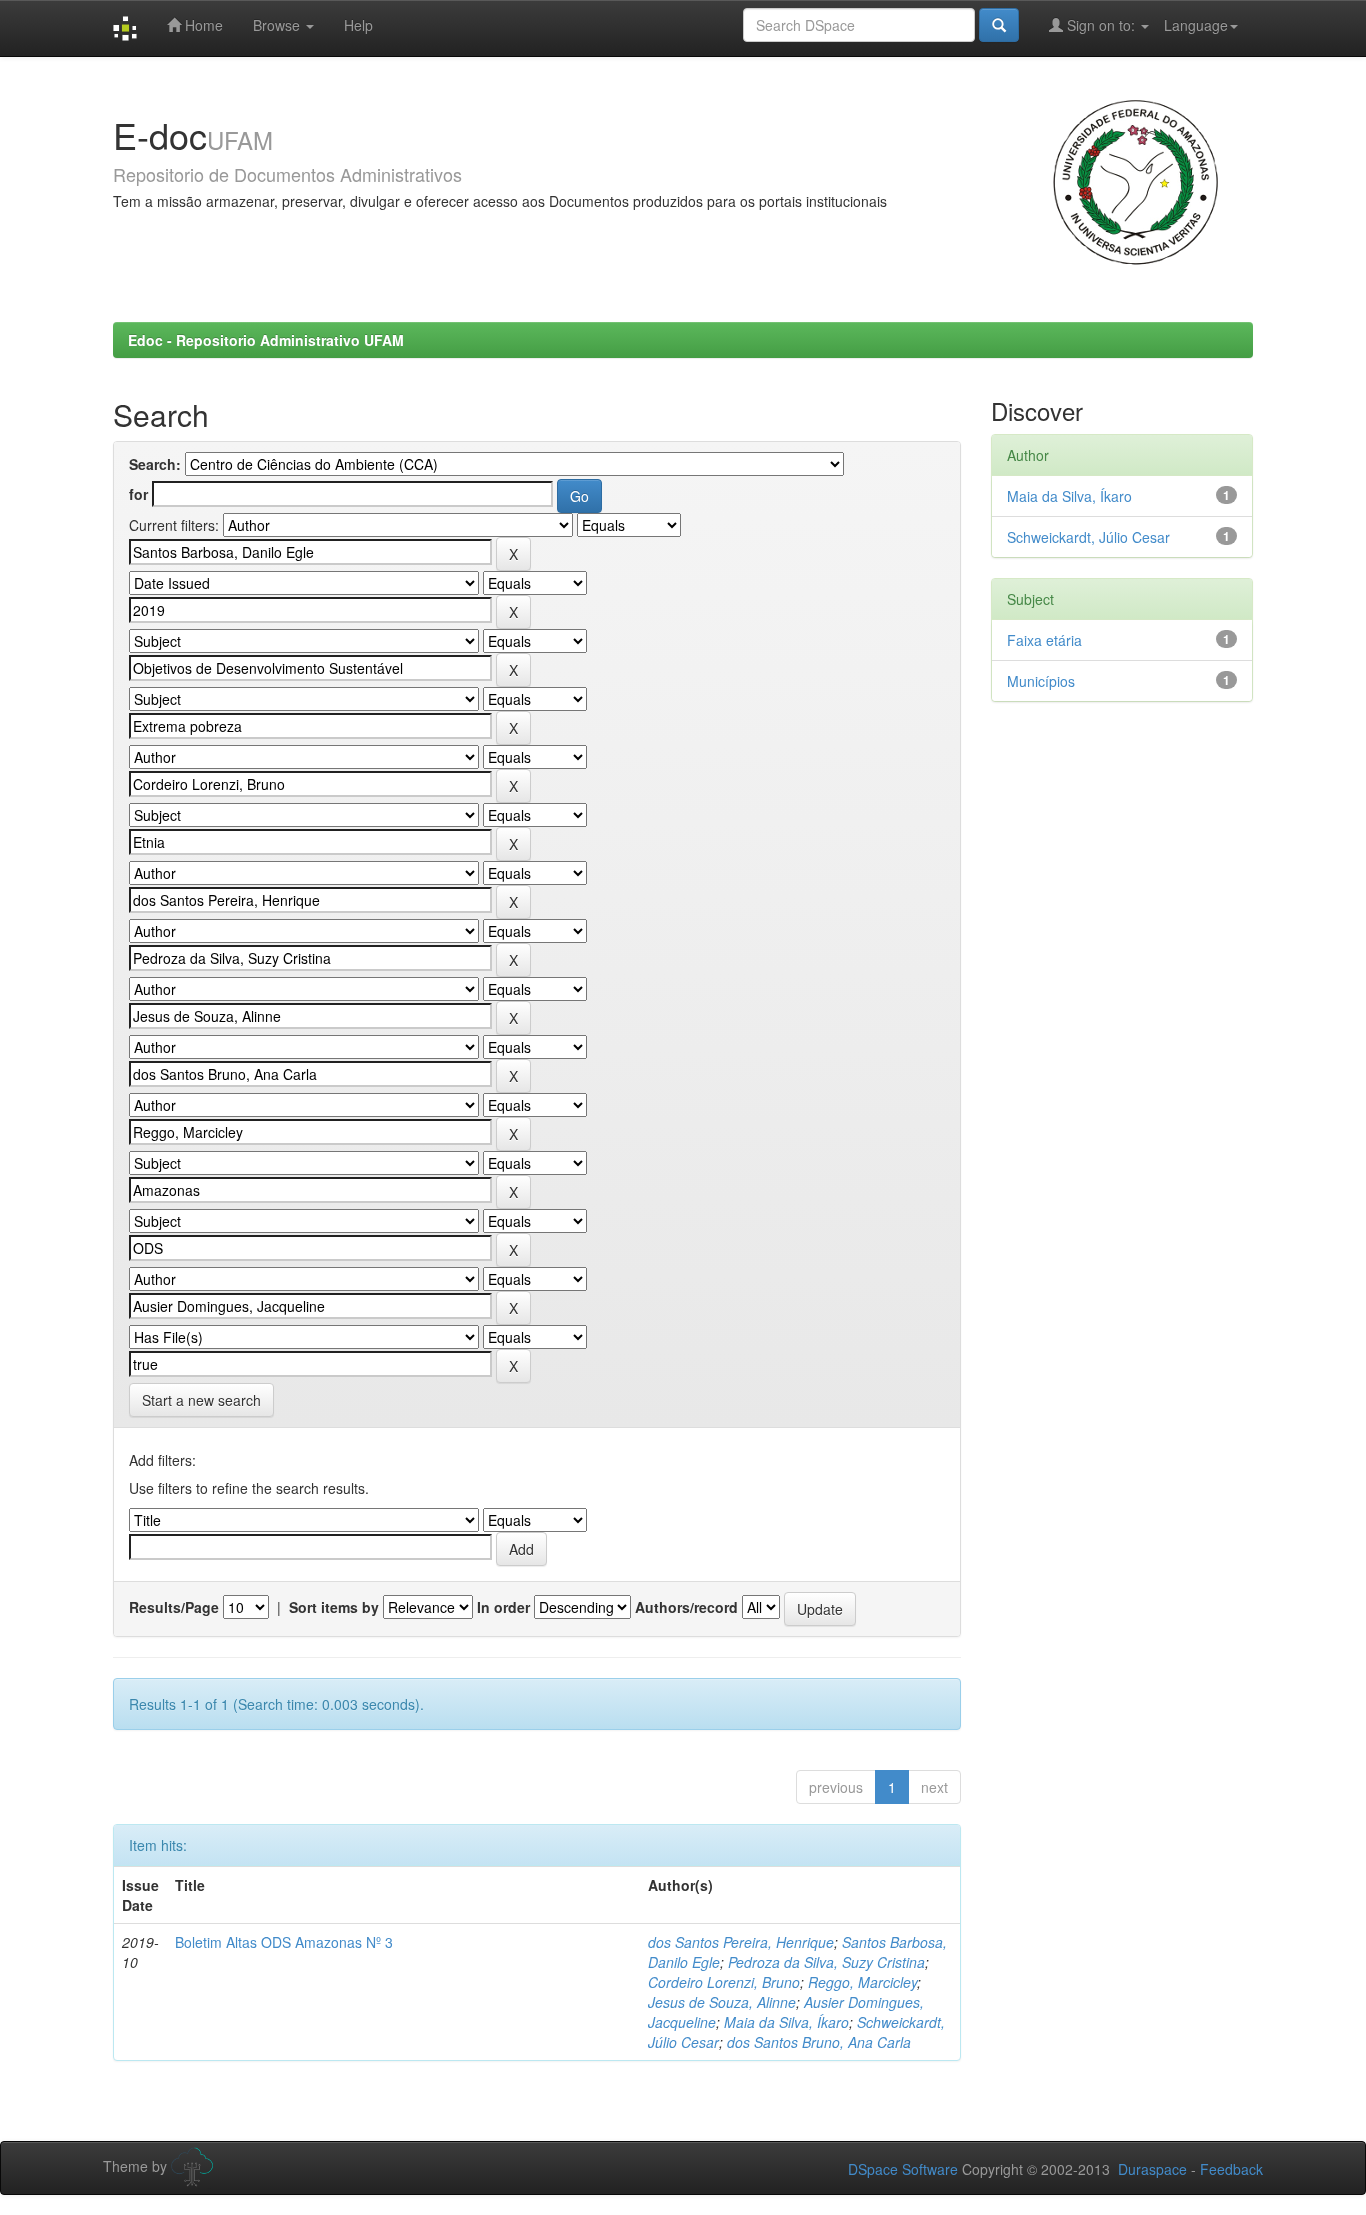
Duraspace (1152, 2169)
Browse (278, 25)
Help (358, 25)
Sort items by (334, 1607)
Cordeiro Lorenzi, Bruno (724, 1982)
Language (1196, 25)
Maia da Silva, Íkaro (786, 2022)
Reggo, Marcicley (862, 1982)
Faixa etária (1044, 640)
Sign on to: (1101, 25)
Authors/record (686, 1607)
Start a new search (201, 1400)
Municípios (1041, 681)
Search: (155, 464)
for (138, 494)
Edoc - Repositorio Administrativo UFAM (266, 340)
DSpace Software (903, 2169)
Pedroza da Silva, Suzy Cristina (826, 1962)
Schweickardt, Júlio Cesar (1088, 537)
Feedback (1231, 2169)
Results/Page (174, 1607)
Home (202, 25)
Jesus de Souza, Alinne (722, 2002)
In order (503, 1607)
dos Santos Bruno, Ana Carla (819, 2042)
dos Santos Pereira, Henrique (741, 1942)
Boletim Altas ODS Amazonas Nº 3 (284, 1942)
